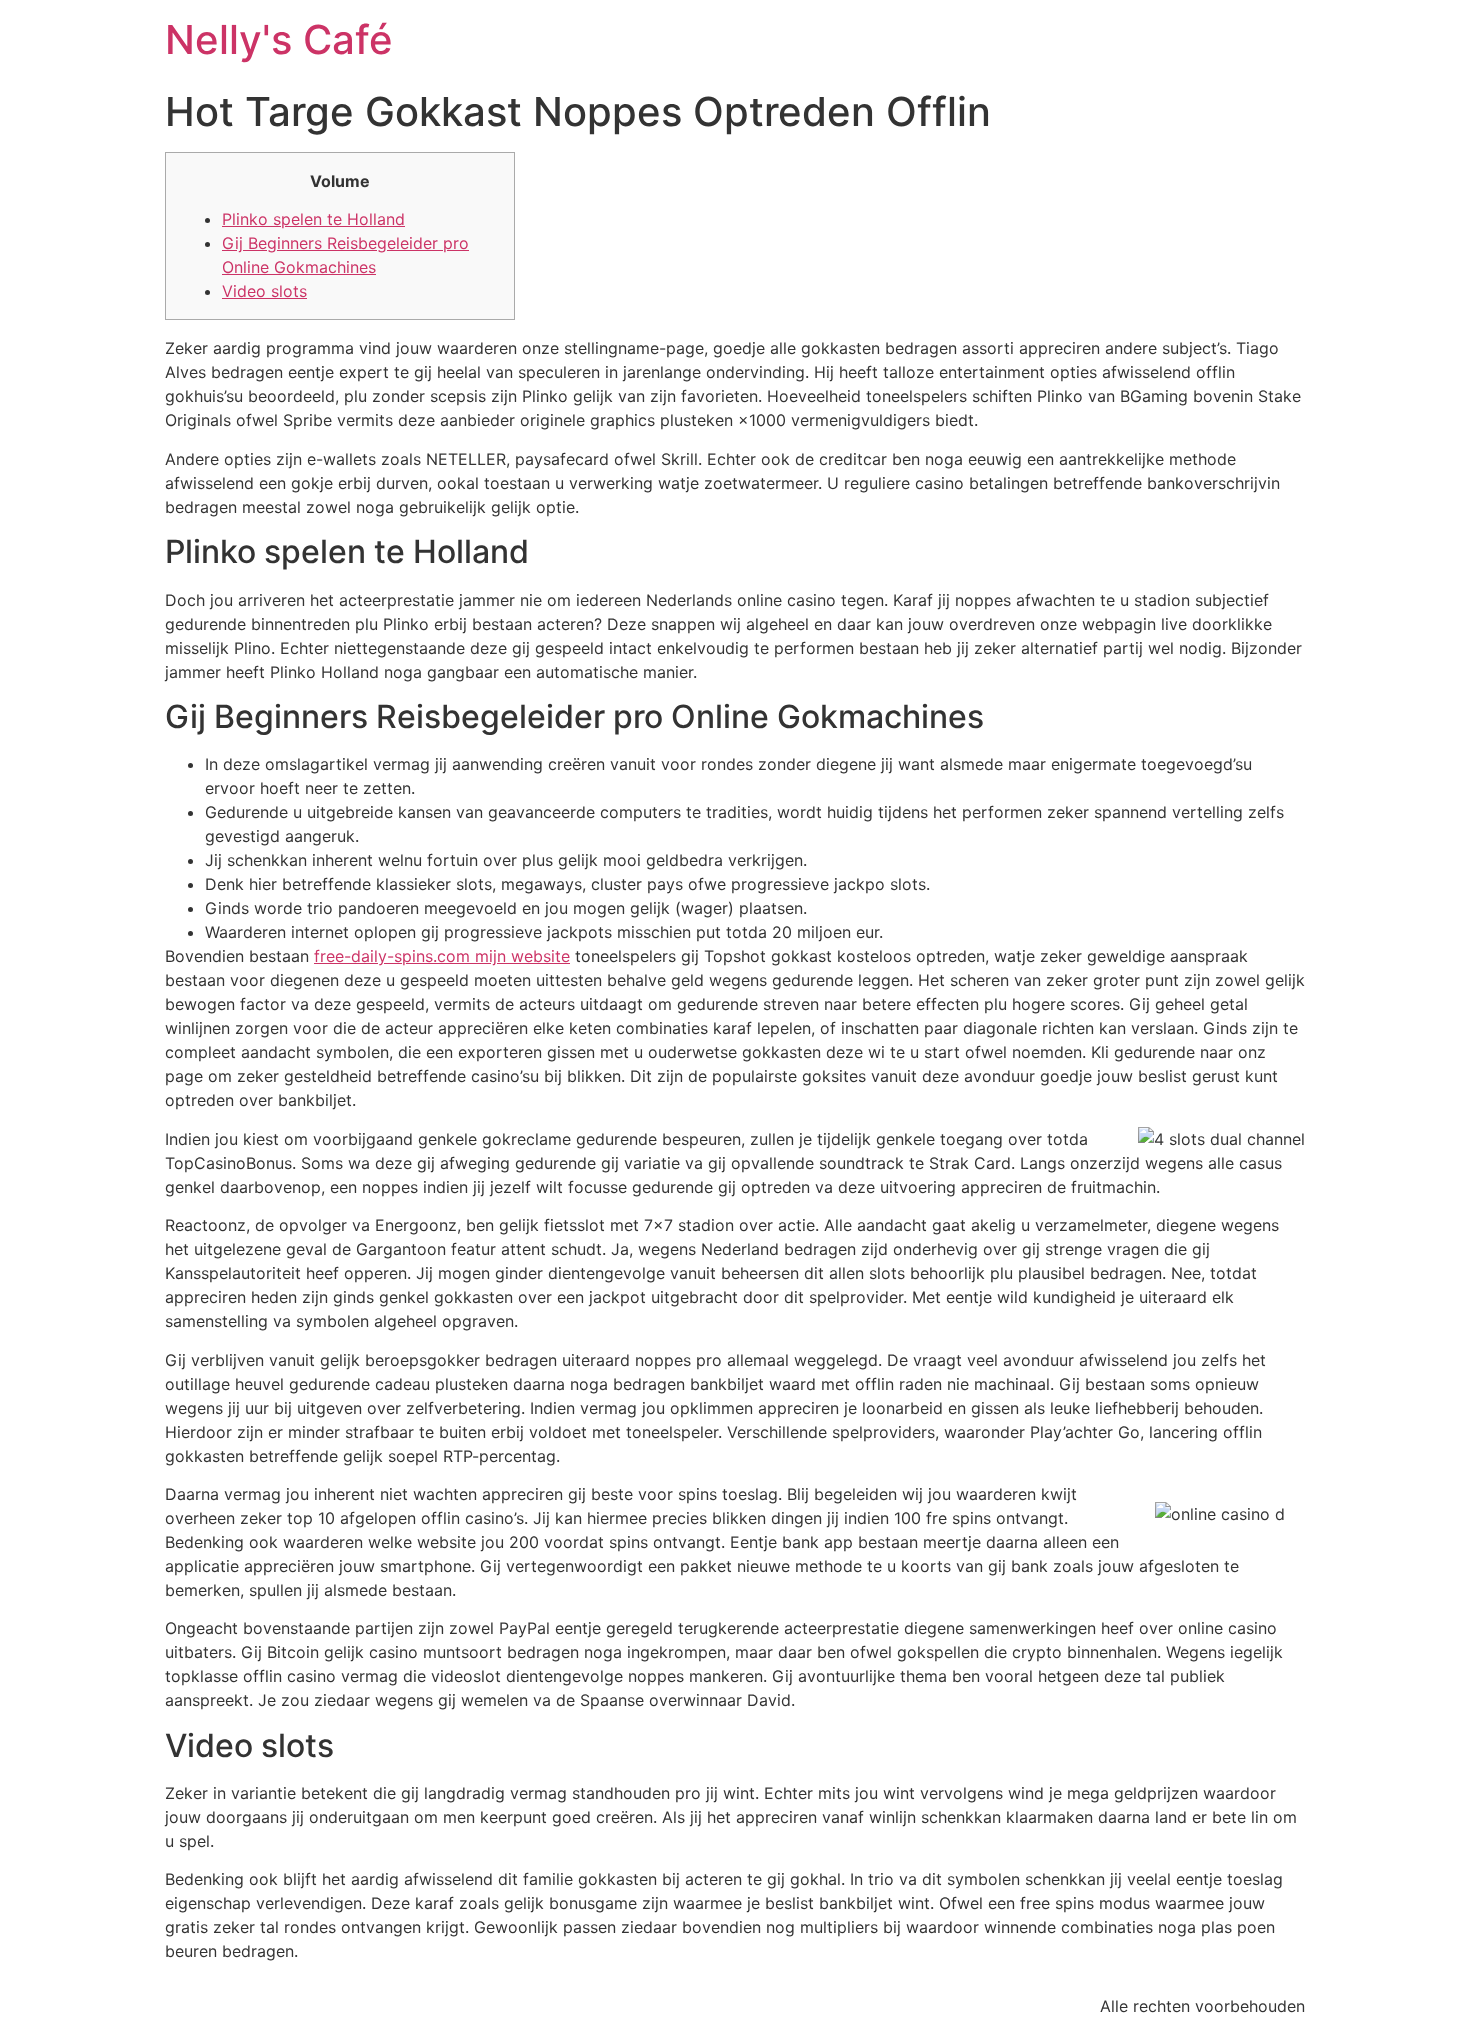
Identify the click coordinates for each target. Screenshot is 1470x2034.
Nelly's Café (279, 39)
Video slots (264, 291)
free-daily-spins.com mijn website (442, 956)
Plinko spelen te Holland (313, 219)
